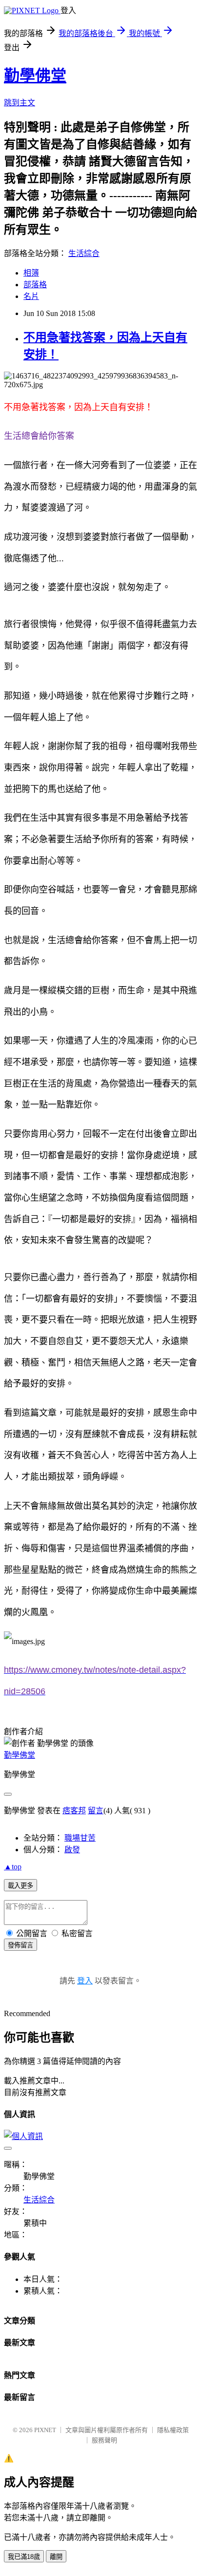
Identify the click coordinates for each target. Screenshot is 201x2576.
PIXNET (45, 2430)
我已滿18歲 (24, 2557)
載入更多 (20, 1886)
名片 (31, 296)
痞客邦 (74, 1811)
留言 (96, 1811)
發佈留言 (20, 1945)
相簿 (31, 273)
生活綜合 (84, 253)
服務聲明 (104, 2440)
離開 (56, 2557)
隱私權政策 (173, 2430)
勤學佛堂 (35, 76)
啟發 (72, 1850)
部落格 (35, 285)
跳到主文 (20, 103)
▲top (13, 1867)
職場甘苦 (80, 1838)
